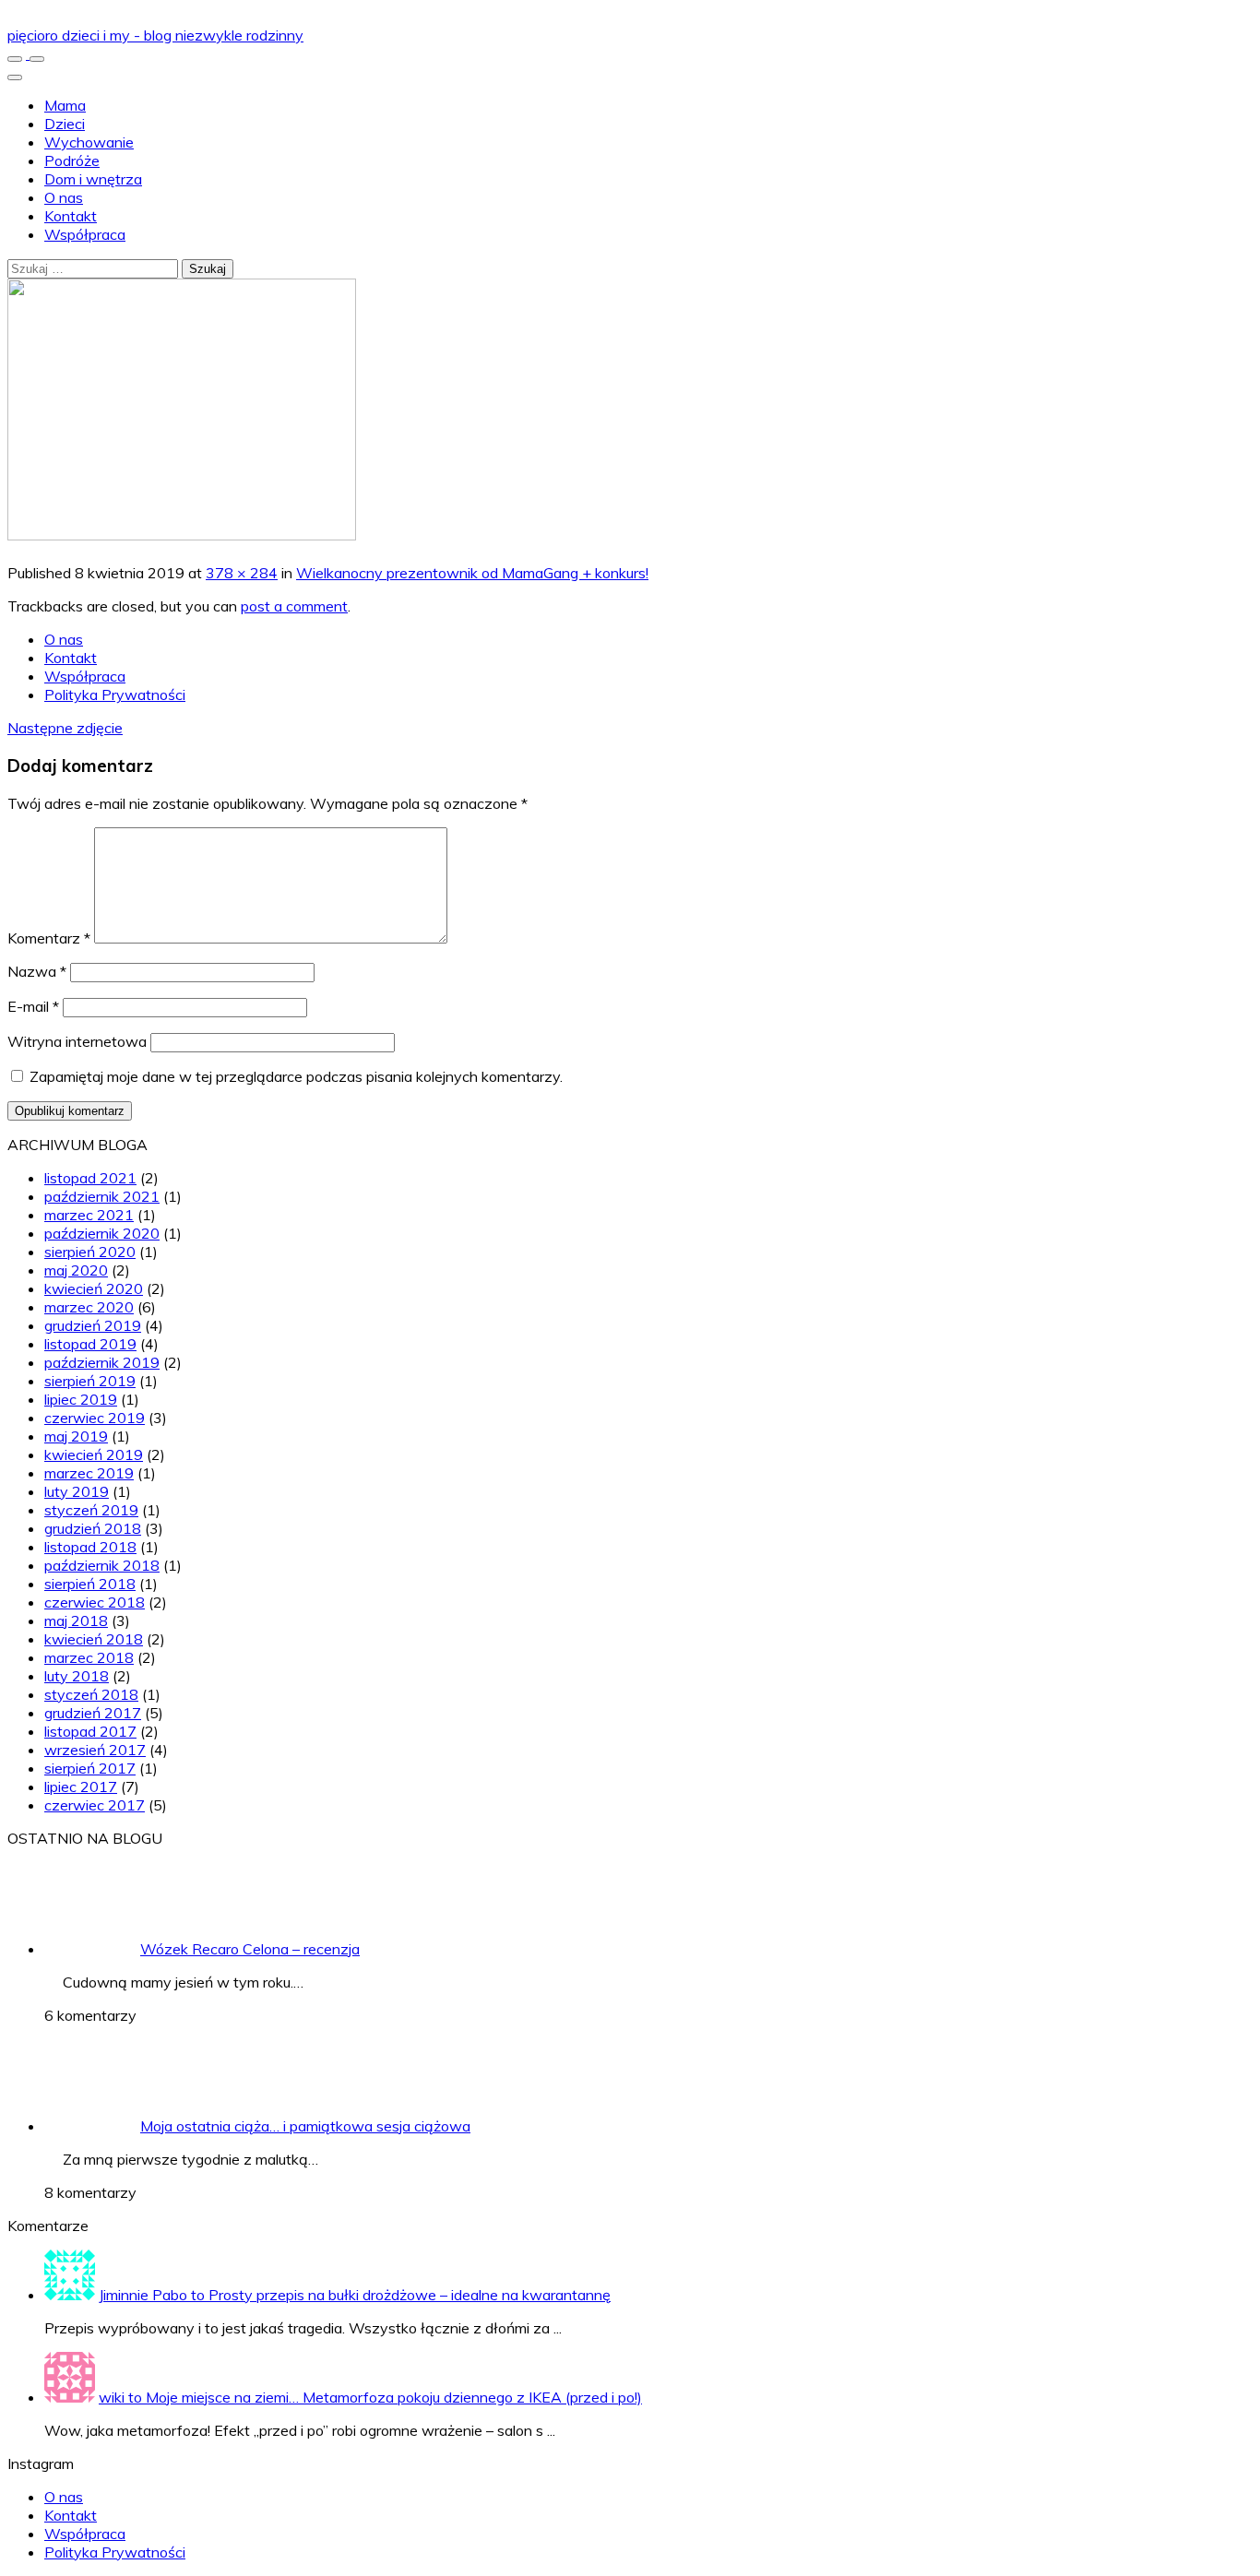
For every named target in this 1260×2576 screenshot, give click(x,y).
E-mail (33, 1006)
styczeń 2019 (91, 1510)
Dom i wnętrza (93, 179)
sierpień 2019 (90, 1381)
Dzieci (65, 124)
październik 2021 (102, 1196)
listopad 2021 (90, 1178)
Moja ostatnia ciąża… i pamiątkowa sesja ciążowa (305, 2126)
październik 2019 (102, 1362)
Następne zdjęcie (65, 728)
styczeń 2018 (91, 1694)
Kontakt (71, 216)
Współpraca (85, 234)
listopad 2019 (90, 1344)
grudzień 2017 (93, 1713)
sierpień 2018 (90, 1584)
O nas (64, 197)
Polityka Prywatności (115, 694)
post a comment (294, 606)
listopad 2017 (90, 1731)
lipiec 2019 (81, 1399)
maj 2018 (76, 1620)
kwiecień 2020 (94, 1288)
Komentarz (49, 938)
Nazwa (37, 971)
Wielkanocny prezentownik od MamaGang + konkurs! (472, 573)
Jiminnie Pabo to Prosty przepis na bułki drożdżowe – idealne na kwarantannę (355, 2295)
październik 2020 (102, 1233)
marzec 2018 (89, 1657)
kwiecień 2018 (94, 1639)
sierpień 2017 (90, 1768)
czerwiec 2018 (95, 1602)
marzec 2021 (89, 1215)
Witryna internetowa (77, 1041)
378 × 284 (242, 573)
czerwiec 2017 (95, 1805)
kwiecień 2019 (94, 1454)
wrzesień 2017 (95, 1750)
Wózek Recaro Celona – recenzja (250, 1949)
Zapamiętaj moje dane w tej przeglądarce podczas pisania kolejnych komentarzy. (296, 1076)
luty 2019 (77, 1491)
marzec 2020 (89, 1307)
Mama (65, 105)
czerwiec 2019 (95, 1418)
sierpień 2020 (90, 1252)
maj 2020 (76, 1270)
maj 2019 (76, 1436)
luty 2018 (77, 1676)
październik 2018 (102, 1565)
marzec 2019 (89, 1473)
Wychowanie (89, 142)
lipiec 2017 (81, 1787)
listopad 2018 (90, 1547)
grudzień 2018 (93, 1528)
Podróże (72, 160)
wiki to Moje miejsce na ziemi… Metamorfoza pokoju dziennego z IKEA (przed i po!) (370, 2397)
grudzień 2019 (93, 1325)
